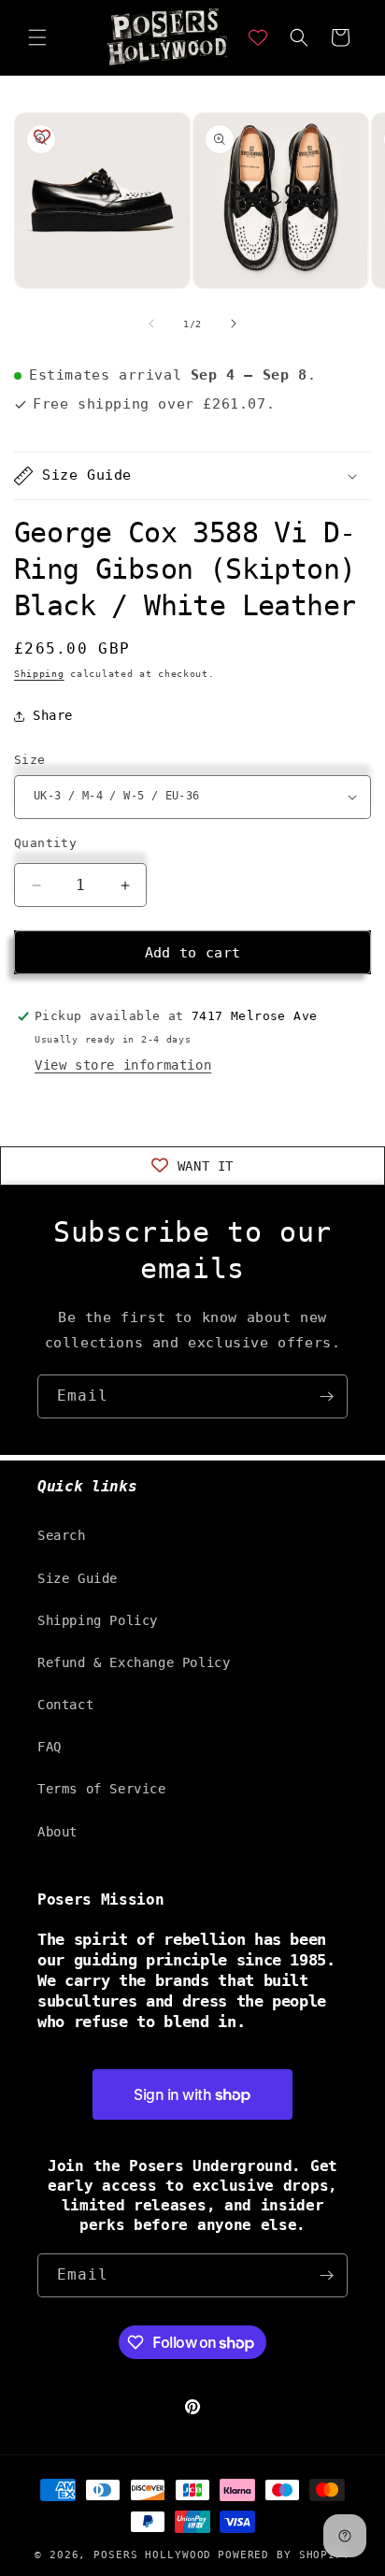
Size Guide (78, 1578)
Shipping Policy (98, 1620)
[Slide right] (234, 324)
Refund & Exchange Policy (134, 1662)
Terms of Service (102, 1789)
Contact (65, 1705)
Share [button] (53, 715)
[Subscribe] (326, 1396)
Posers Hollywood (152, 2555)
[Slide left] (151, 324)
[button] (37, 37)
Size (30, 760)
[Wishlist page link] (258, 37)
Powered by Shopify (284, 2555)
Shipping (39, 674)
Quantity (45, 843)
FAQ (50, 1747)
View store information (123, 1065)
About (57, 1832)
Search (62, 1535)
